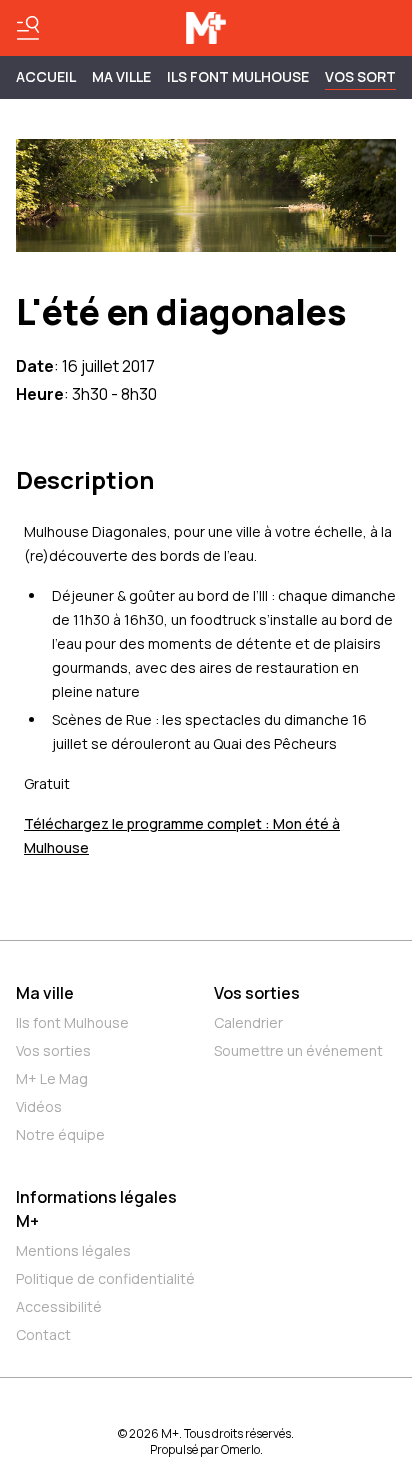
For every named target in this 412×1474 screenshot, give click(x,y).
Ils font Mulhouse (72, 1022)
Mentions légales (73, 1250)
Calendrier (248, 1022)
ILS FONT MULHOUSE (238, 76)
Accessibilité (59, 1306)
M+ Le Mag (52, 1078)
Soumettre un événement (298, 1050)
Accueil (46, 76)
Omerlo (240, 1449)
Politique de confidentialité (105, 1278)
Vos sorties (53, 1050)
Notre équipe (60, 1134)
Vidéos (39, 1106)
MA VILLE (121, 76)
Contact (43, 1334)
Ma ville (45, 993)
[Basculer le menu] (28, 28)
